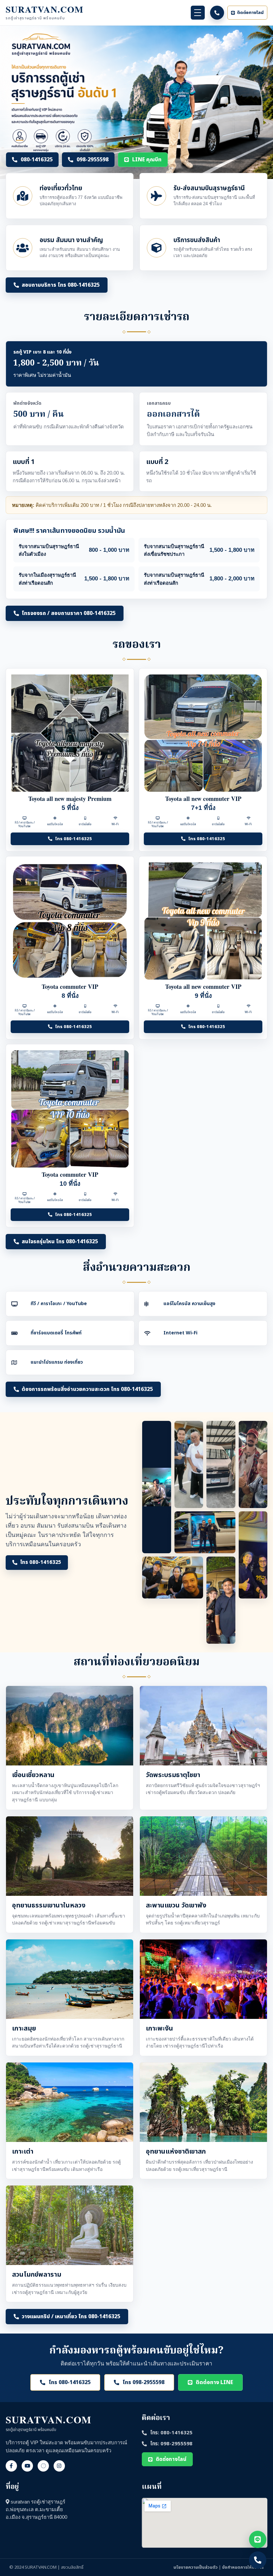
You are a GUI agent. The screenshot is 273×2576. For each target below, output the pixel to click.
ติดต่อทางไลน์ (250, 13)
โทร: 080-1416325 (171, 2433)
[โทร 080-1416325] (217, 13)
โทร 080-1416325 (73, 839)
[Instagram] (59, 2466)
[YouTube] (27, 2466)
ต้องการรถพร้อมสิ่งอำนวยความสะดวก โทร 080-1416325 (87, 1389)
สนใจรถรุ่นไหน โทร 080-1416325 (60, 1242)
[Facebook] (11, 2466)
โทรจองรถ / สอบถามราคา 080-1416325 (69, 613)
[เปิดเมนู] (198, 13)
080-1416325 (37, 160)
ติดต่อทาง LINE (214, 2382)
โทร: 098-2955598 (171, 2444)
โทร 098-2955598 (143, 2382)
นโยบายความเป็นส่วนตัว (196, 2567)
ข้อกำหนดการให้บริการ (243, 2567)
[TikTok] (43, 2466)
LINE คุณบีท (147, 160)
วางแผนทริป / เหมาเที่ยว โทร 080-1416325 (71, 2317)
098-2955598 (93, 160)
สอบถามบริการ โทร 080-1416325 (61, 285)
